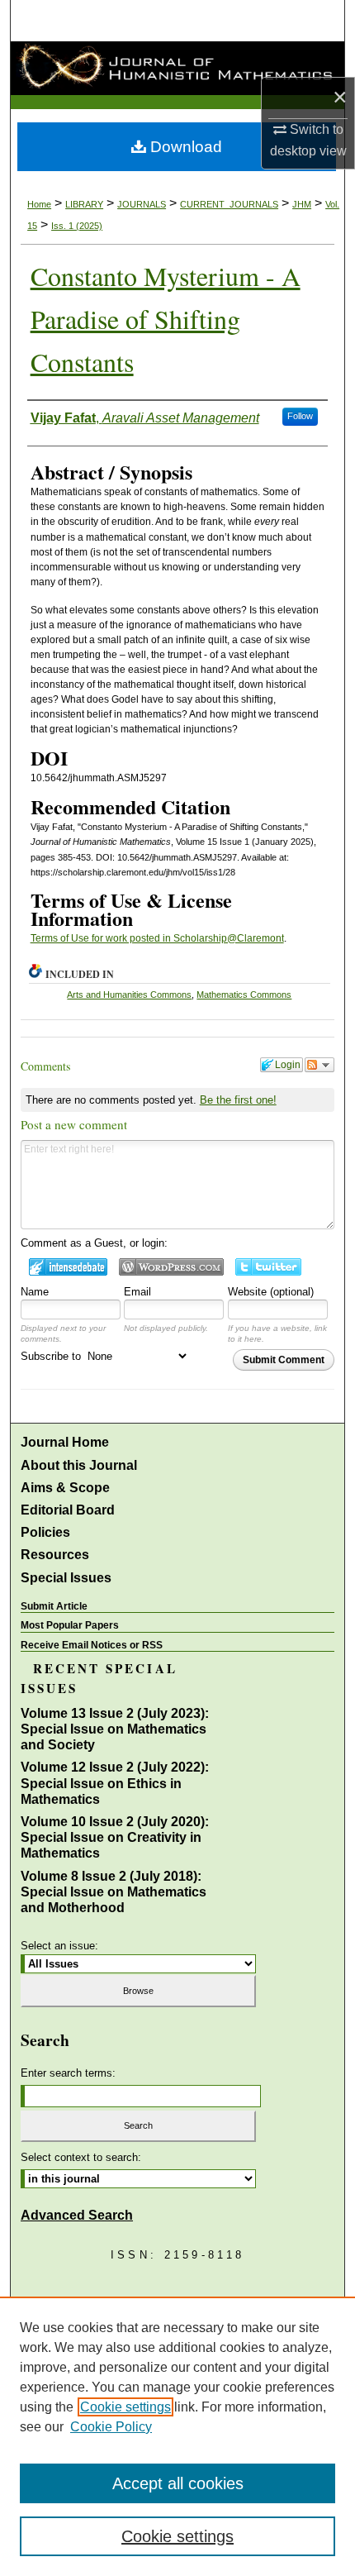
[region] (177, 2436)
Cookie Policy (111, 2427)
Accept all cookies (178, 2483)
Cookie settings (125, 2407)
